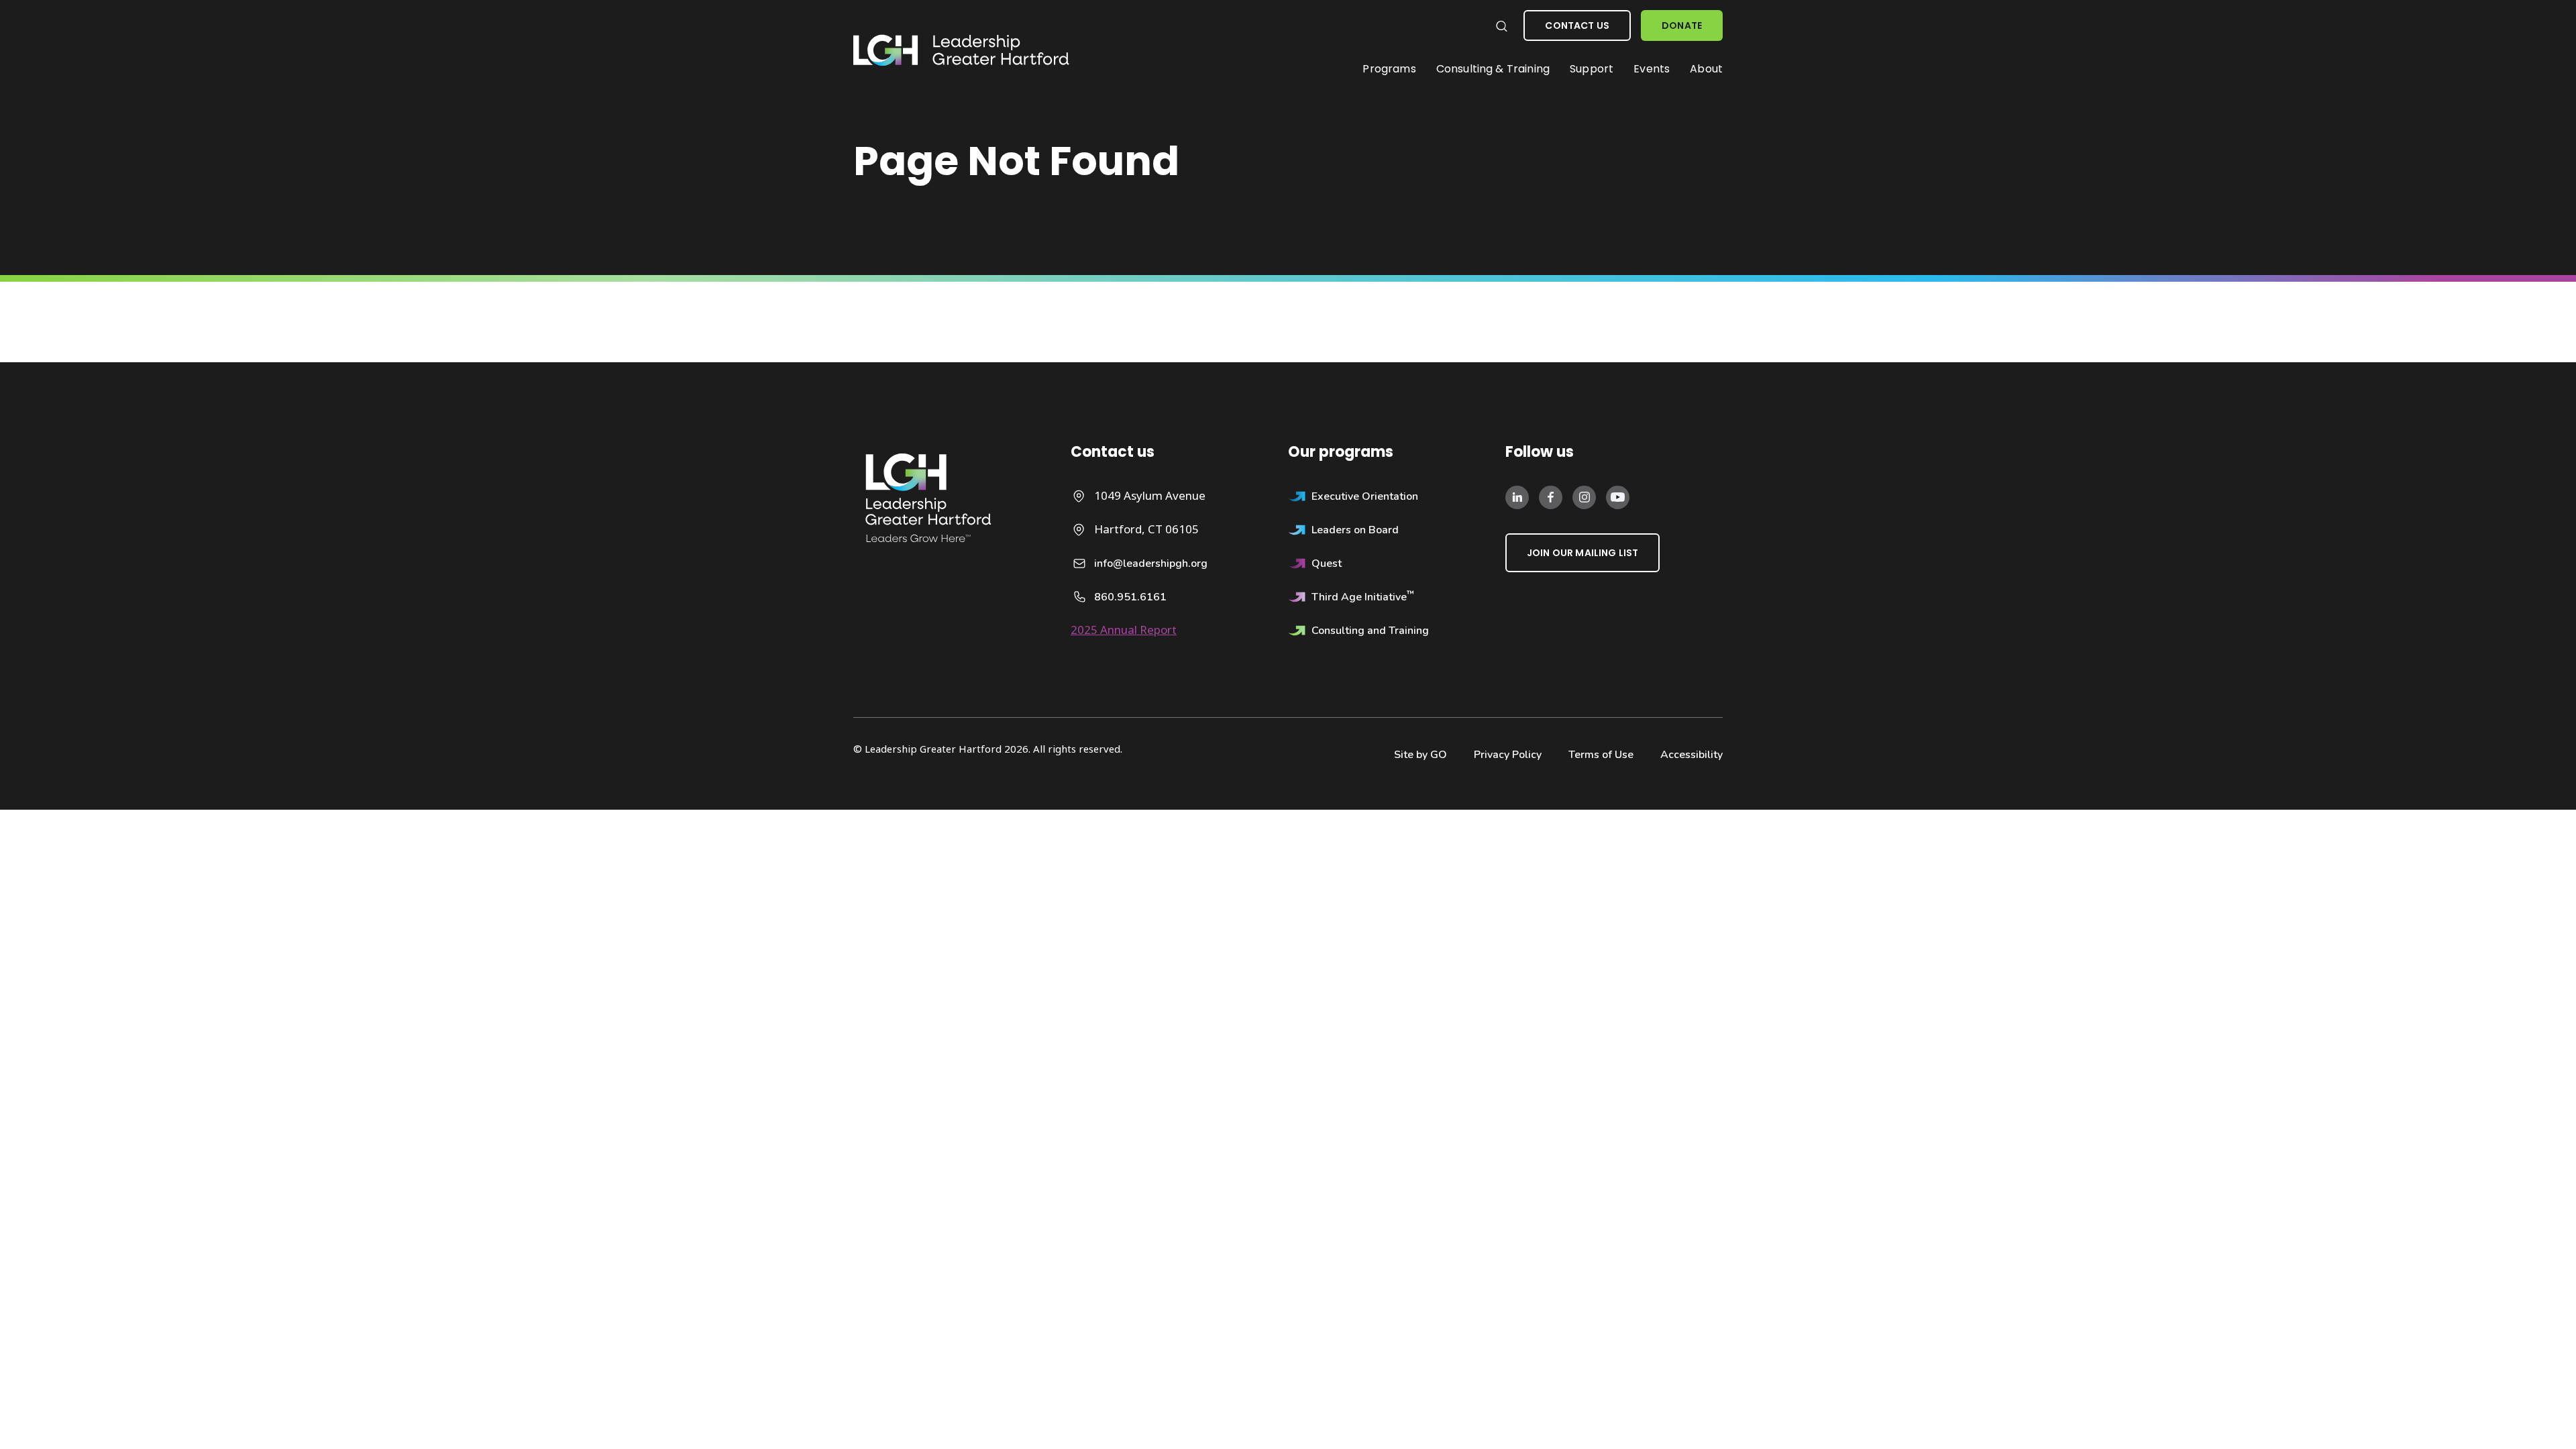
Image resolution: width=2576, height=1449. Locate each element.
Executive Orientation (1365, 496)
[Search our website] (1501, 26)
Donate (1682, 25)
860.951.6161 (1130, 597)
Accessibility (1692, 755)
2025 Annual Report (1124, 630)
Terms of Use (1601, 755)
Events (1652, 69)
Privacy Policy (1508, 755)
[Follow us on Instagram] (1584, 496)
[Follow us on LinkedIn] (1517, 496)
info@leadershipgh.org (1151, 563)
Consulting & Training (1493, 69)
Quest (1327, 563)
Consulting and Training (1370, 631)
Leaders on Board (1355, 530)
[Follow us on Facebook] (1551, 496)
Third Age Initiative (1363, 597)
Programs (1389, 69)
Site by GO (1420, 755)
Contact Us (1577, 25)
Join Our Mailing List (1582, 553)
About (1706, 69)
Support (1592, 69)
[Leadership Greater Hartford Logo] (962, 51)
